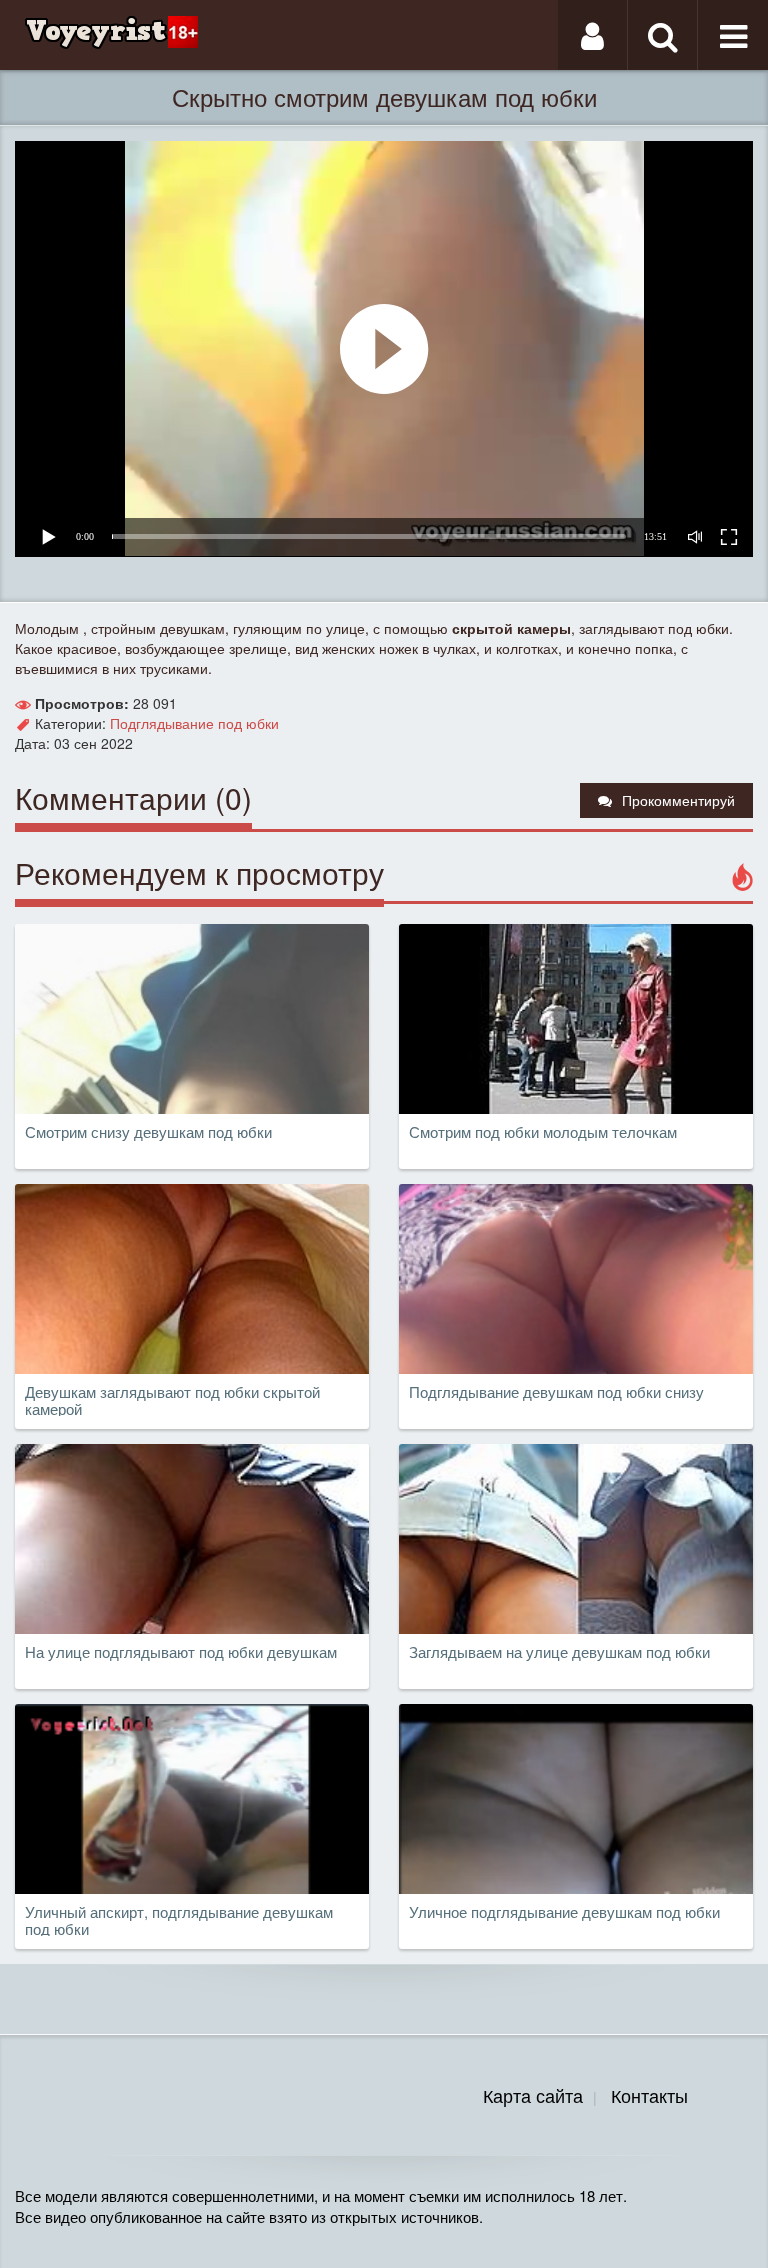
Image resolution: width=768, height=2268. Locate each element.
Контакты (649, 2095)
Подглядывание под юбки (194, 723)
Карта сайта (533, 2095)
